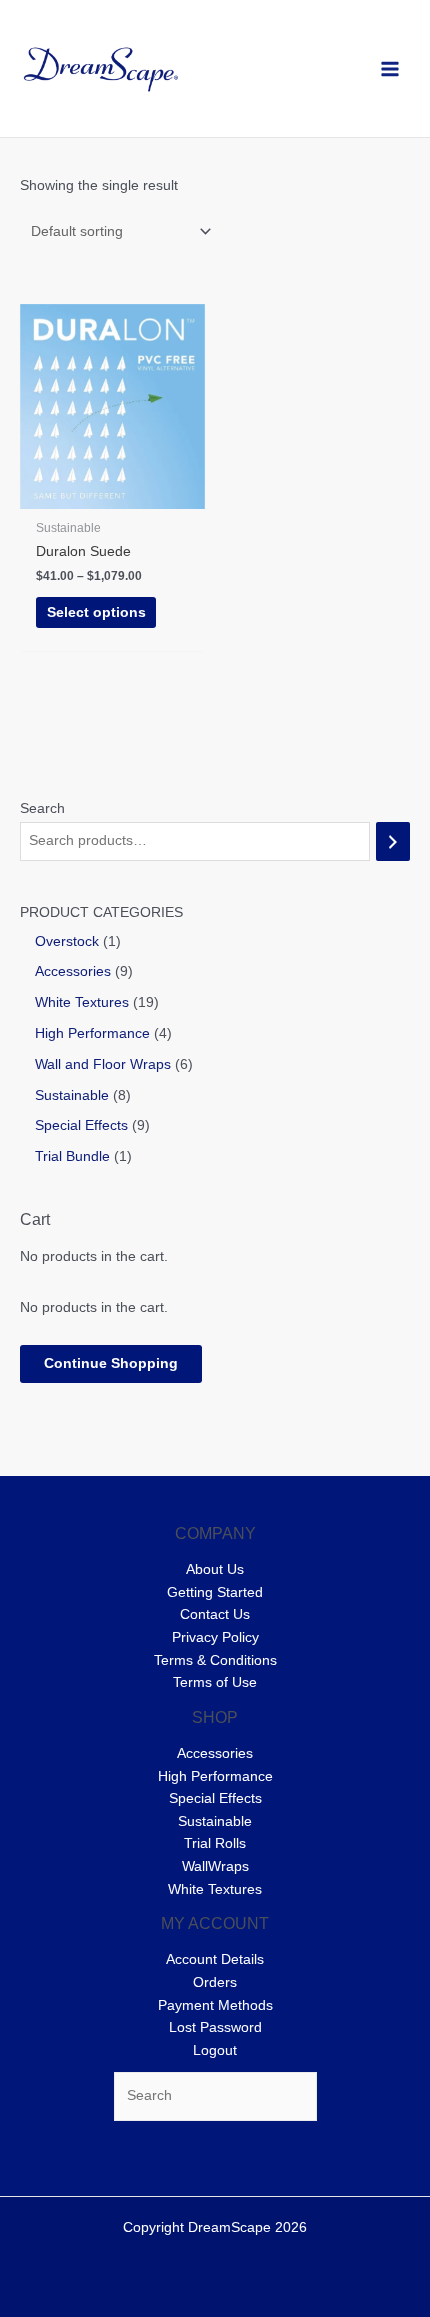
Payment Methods (215, 2005)
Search (42, 808)
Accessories (215, 1753)
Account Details (215, 1959)
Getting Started (215, 1592)
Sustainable (215, 1821)
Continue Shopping (111, 1363)
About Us (215, 1569)
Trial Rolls (215, 1843)
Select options (96, 612)
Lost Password (215, 2027)
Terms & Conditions (215, 1660)
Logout (215, 2050)
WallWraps (215, 1866)
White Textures (215, 1889)
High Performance (215, 1776)
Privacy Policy (215, 1637)
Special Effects (215, 1798)
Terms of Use (215, 1682)
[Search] (393, 841)
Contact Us (215, 1614)
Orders (215, 1982)
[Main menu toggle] (390, 68)
